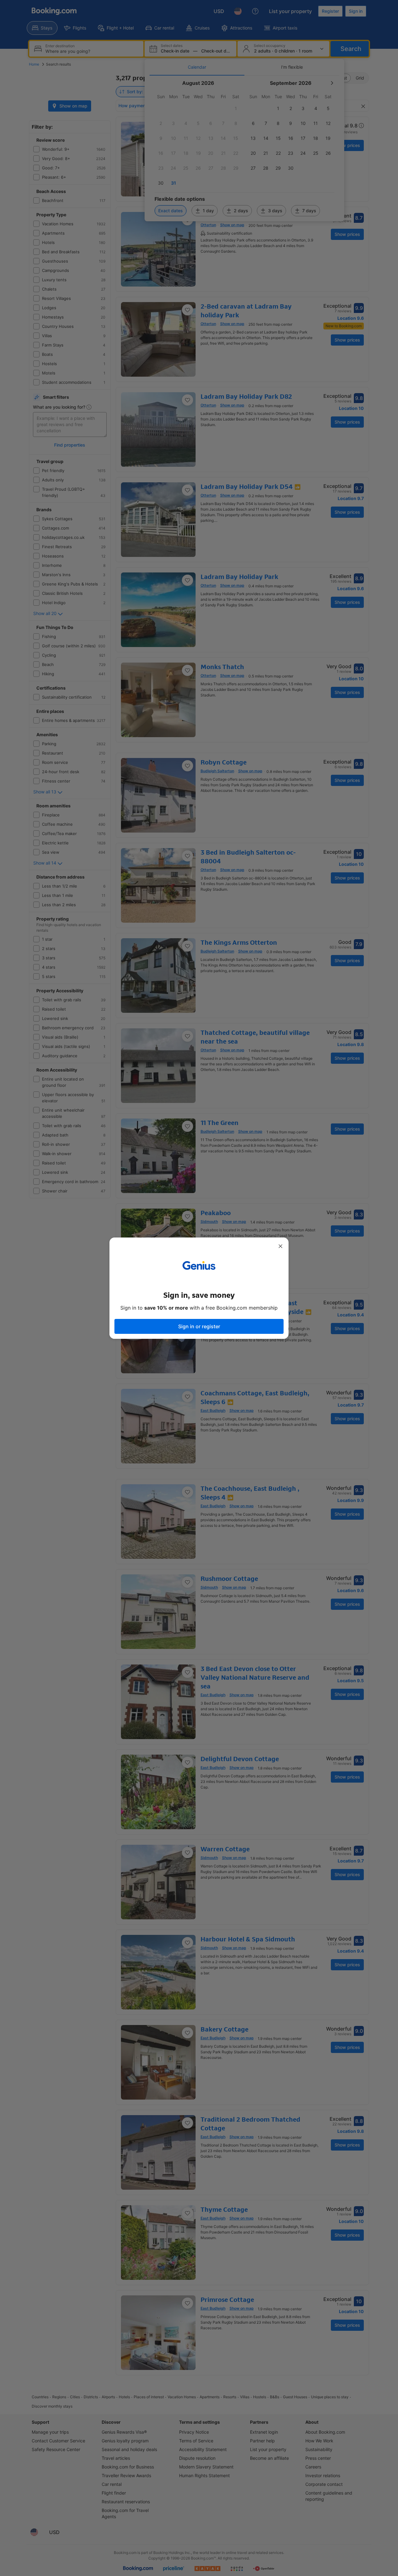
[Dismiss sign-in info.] (280, 1246)
